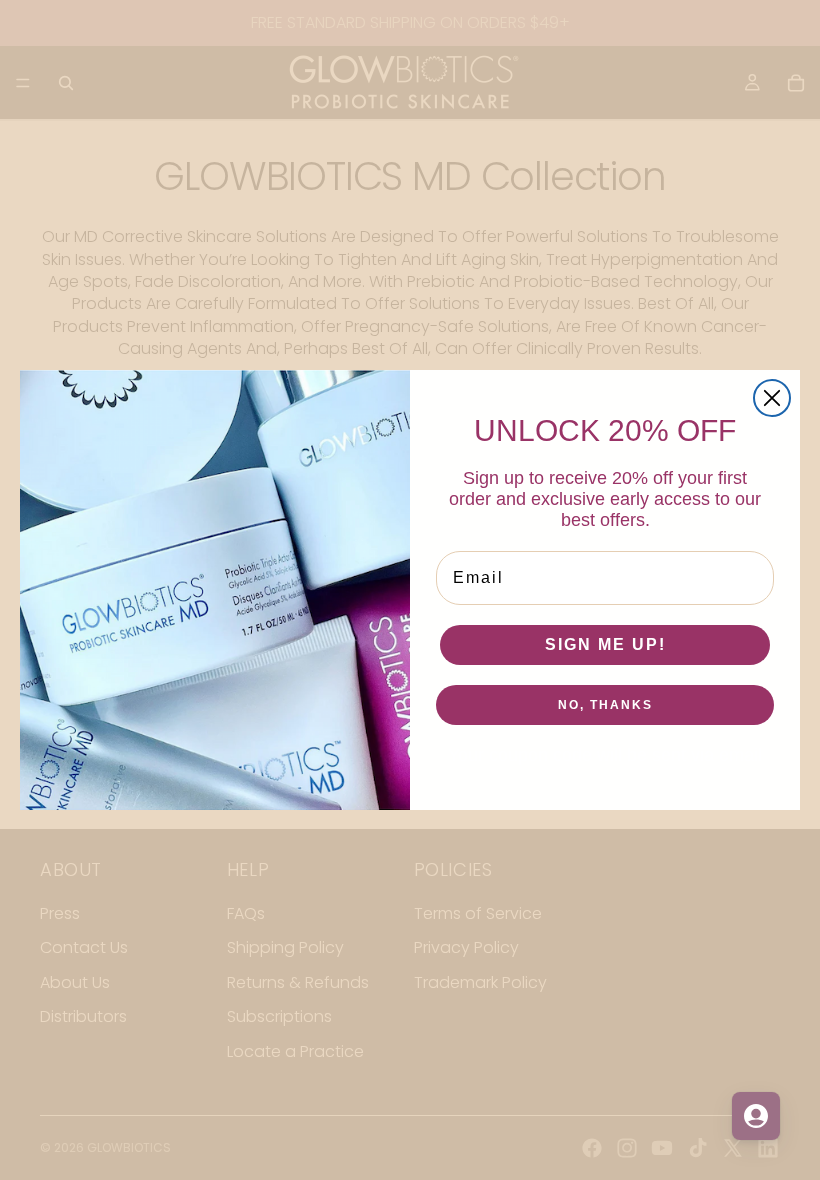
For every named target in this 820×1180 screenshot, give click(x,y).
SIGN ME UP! (605, 644)
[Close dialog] (772, 398)
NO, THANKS (605, 705)
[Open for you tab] (756, 1116)
